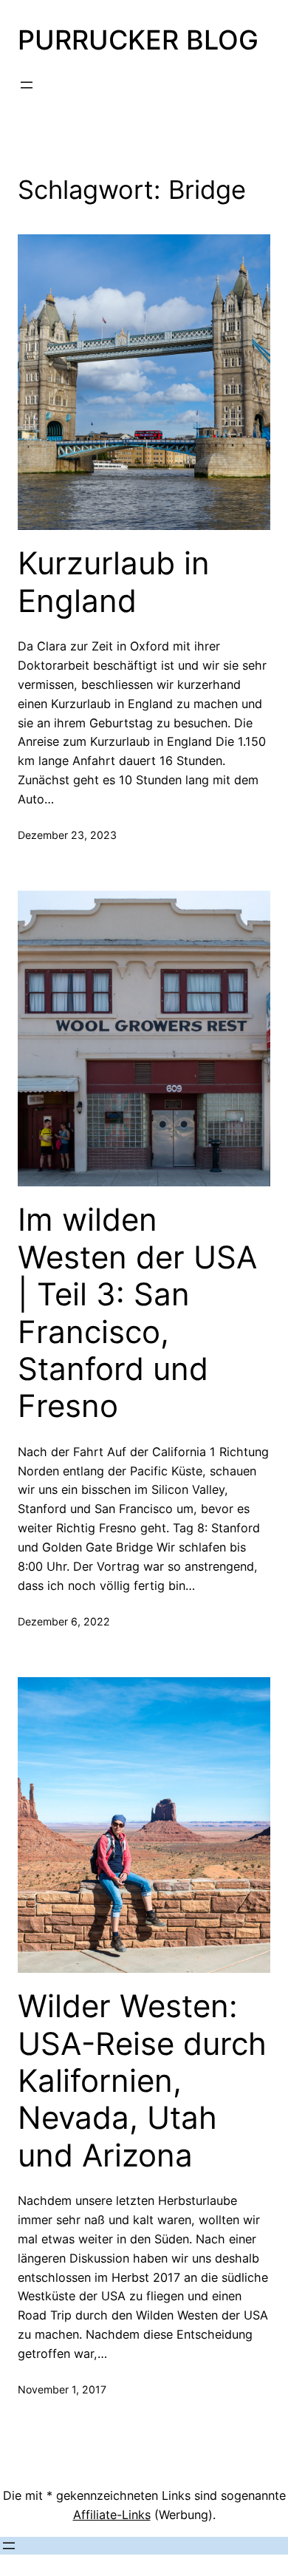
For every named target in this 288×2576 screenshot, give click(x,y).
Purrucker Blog (138, 40)
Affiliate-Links (112, 2515)
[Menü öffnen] (27, 85)
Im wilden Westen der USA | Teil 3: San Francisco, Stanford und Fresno (137, 1313)
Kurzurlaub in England (114, 582)
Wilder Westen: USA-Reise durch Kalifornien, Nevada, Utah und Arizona (142, 2081)
